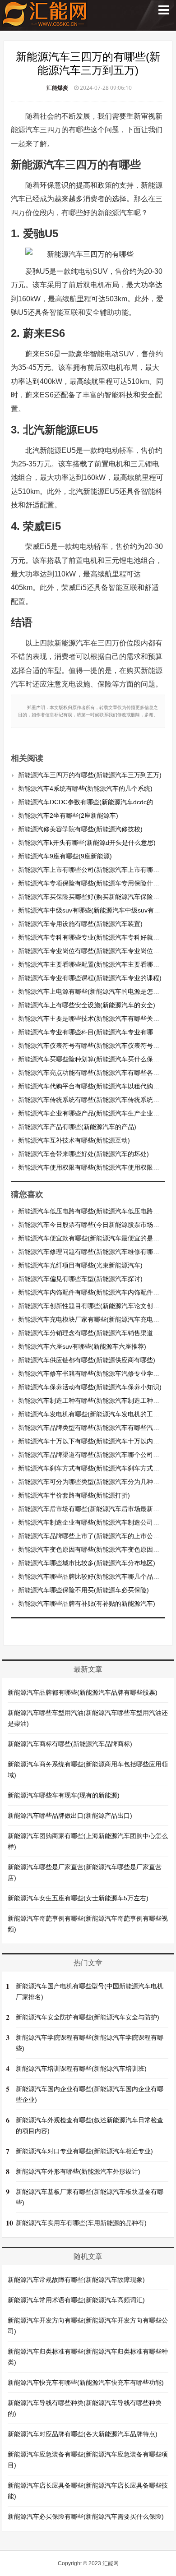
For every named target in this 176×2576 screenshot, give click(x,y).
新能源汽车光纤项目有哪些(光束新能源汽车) (80, 1265)
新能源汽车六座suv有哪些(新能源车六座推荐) (82, 1346)
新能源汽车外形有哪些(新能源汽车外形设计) (78, 2171)
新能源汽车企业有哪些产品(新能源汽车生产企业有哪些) (96, 1113)
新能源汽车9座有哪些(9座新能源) (65, 856)
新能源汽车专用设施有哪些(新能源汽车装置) (80, 924)
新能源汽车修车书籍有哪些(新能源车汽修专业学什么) (93, 1373)
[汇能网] (45, 22)
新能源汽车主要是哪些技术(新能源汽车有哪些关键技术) (96, 1018)
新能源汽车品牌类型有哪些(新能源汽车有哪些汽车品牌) (96, 1428)
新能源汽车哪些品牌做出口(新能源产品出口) (70, 1816)
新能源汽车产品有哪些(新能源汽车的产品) (77, 1127)
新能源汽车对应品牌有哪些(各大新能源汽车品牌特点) (83, 2434)
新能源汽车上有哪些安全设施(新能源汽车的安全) (87, 1005)
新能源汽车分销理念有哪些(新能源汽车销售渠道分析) (93, 1333)
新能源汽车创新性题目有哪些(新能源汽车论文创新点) (93, 1306)
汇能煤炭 (57, 88)
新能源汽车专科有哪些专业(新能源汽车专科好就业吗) (93, 937)
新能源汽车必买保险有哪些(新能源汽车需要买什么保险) (86, 2516)
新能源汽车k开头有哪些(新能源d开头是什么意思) (87, 843)
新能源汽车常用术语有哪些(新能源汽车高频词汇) (76, 2300)
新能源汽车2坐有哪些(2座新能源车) (68, 816)
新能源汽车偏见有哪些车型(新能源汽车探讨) (80, 1279)
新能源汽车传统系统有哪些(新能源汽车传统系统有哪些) (96, 1100)
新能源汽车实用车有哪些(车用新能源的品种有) (81, 2223)
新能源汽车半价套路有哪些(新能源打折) (74, 1495)
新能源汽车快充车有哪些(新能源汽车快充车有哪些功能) (86, 2382)
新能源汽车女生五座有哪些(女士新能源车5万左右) (78, 1898)
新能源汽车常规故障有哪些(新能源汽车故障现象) (76, 2280)
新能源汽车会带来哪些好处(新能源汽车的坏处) (83, 1154)
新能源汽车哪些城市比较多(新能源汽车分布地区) (87, 1563)
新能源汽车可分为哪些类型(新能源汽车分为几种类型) (93, 1482)
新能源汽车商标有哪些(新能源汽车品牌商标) (70, 1744)
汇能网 (111, 2563)
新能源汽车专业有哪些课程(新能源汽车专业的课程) (90, 978)
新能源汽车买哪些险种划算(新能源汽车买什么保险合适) (96, 1059)
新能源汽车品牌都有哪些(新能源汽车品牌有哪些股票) (83, 1692)
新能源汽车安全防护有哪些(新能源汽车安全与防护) (88, 2017)
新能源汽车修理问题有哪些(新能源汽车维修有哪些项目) (96, 1252)
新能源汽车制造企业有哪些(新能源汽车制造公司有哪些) (96, 1522)
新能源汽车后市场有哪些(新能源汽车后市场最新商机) (93, 1509)
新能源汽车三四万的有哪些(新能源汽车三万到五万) (90, 775)
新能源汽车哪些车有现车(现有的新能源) (64, 1795)
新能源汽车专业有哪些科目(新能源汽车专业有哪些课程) (96, 1032)
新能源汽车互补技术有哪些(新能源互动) (74, 1140)
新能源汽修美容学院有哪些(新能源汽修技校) (80, 829)
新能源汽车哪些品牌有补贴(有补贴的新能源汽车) (87, 1604)
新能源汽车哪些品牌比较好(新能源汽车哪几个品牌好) (93, 1576)
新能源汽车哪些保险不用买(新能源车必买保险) (83, 1590)
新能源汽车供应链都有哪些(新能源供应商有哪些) (87, 1360)
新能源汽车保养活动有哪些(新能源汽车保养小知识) (90, 1387)
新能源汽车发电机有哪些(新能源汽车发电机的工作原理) (96, 1414)
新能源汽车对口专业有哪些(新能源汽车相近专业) (84, 2151)
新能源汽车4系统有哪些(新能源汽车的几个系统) (85, 788)
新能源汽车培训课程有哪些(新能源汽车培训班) (81, 2069)
